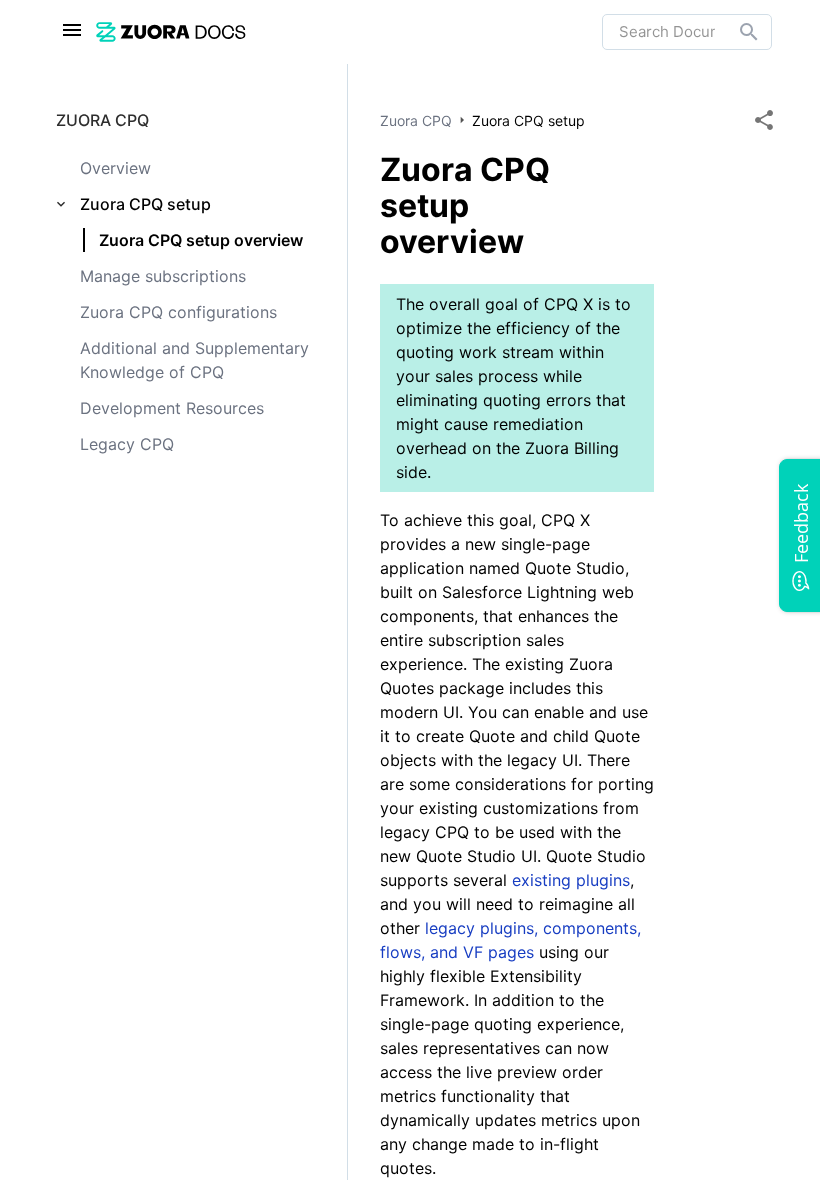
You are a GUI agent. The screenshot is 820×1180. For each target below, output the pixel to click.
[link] (349, 31)
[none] (764, 120)
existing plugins (571, 880)
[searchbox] (735, 32)
